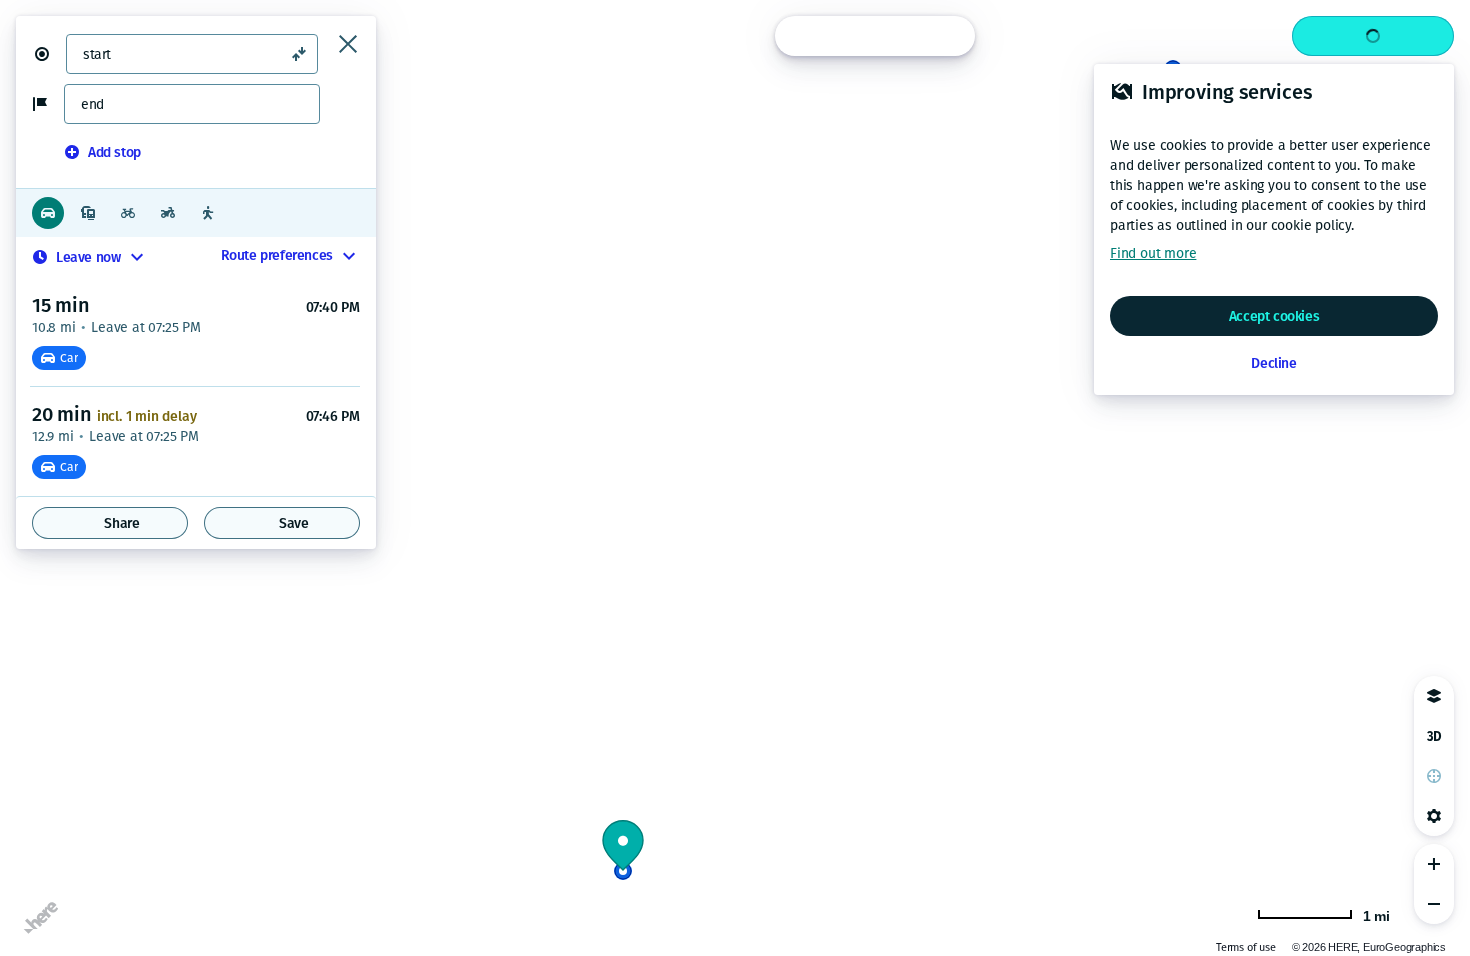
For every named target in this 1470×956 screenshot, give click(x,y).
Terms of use (1246, 947)
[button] (50, 54)
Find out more (1153, 253)
